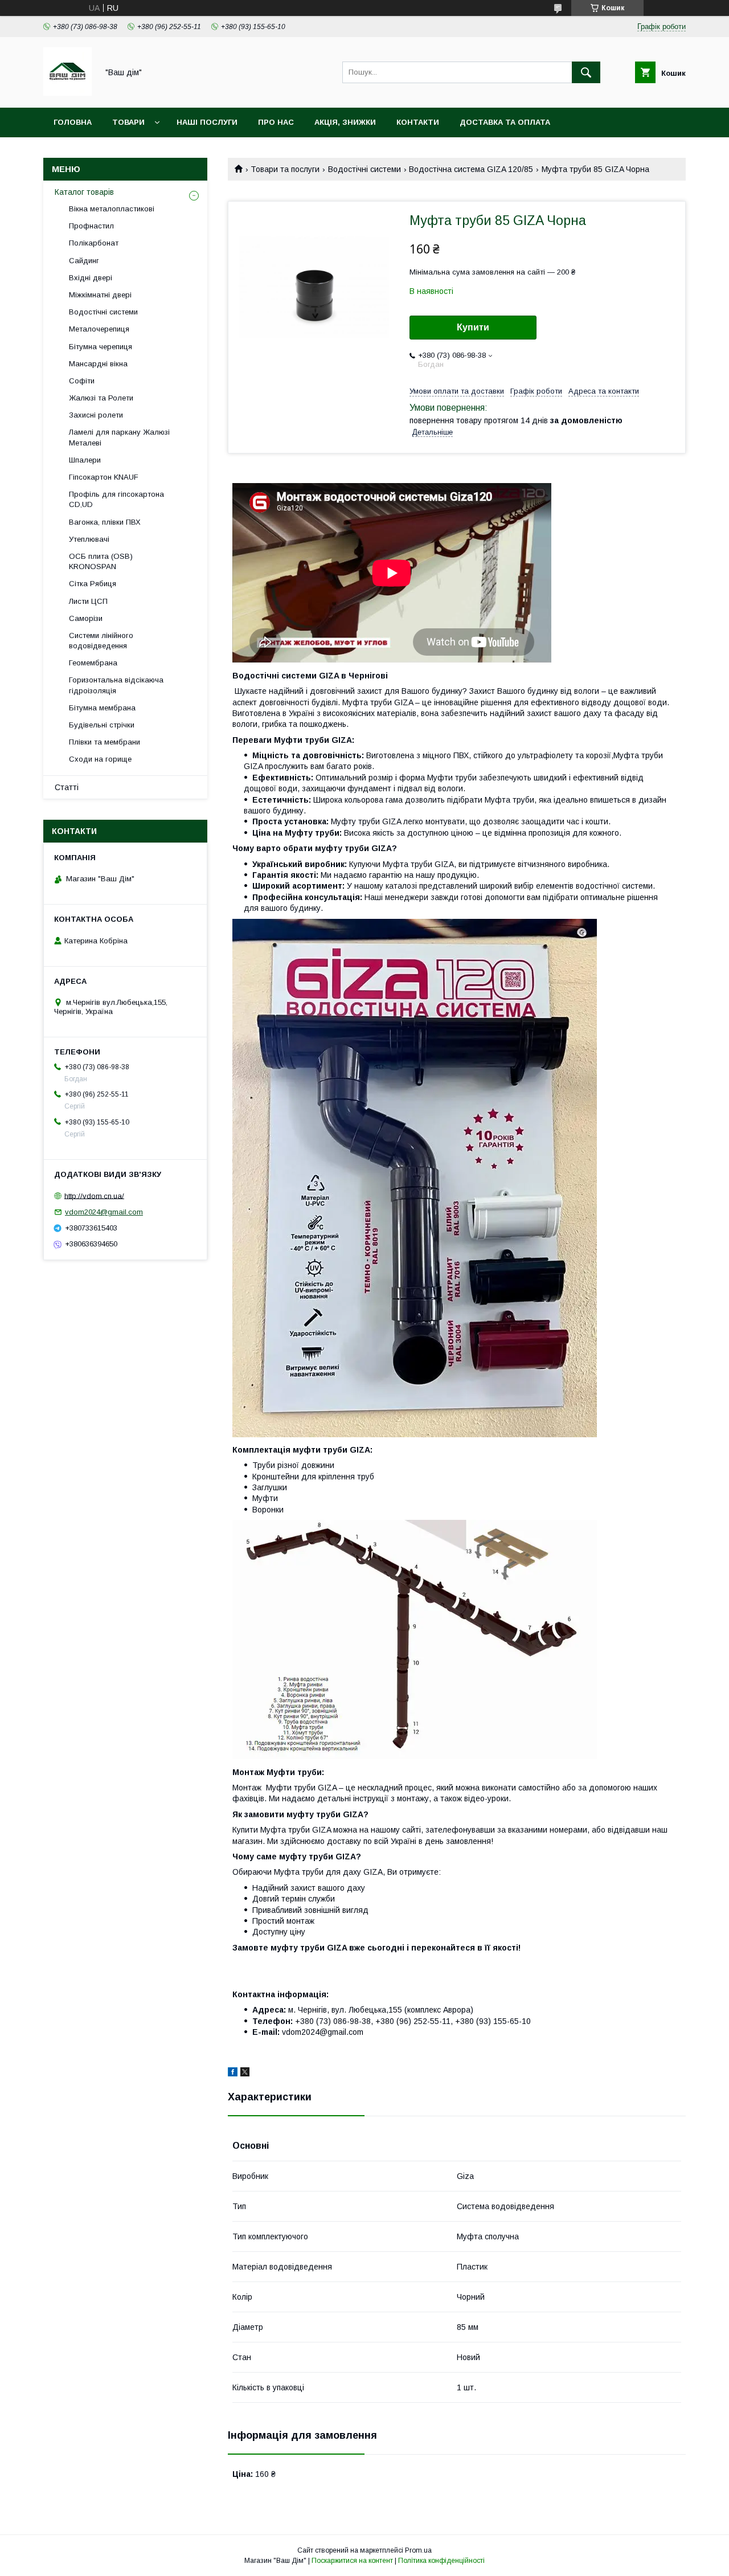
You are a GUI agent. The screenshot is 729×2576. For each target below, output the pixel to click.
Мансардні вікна (98, 364)
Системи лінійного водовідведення (101, 641)
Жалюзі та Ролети (101, 398)
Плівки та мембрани (105, 742)
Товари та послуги (285, 169)
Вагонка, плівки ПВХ (105, 522)
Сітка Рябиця (93, 584)
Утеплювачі (89, 539)
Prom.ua (418, 2550)
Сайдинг (84, 261)
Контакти (418, 122)
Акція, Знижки (345, 122)
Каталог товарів (84, 192)
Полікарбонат (94, 243)
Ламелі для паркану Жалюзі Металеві (119, 437)
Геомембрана (93, 663)
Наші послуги (207, 122)
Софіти (82, 381)
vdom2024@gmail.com (104, 1212)
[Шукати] (586, 72)
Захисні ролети (96, 415)
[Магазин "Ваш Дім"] (67, 93)
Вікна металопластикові (112, 209)
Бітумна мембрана (102, 708)
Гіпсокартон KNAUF (104, 477)
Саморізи (86, 618)
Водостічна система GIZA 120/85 (471, 169)
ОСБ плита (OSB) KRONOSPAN (101, 561)
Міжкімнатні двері (100, 295)
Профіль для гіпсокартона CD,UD (116, 499)
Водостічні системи (364, 169)
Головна (73, 122)
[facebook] (233, 2074)
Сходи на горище (100, 759)
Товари (128, 122)
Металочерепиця (99, 329)
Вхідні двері (91, 278)
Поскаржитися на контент (352, 2561)
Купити (473, 327)
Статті (67, 787)
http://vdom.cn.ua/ (94, 1195)
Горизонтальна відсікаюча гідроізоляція (116, 685)
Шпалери (85, 460)
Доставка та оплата (505, 122)
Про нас (276, 122)
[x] (245, 2074)
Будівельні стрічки (102, 725)
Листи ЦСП (88, 601)
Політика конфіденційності (441, 2561)
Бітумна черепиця (101, 347)
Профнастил (91, 226)
